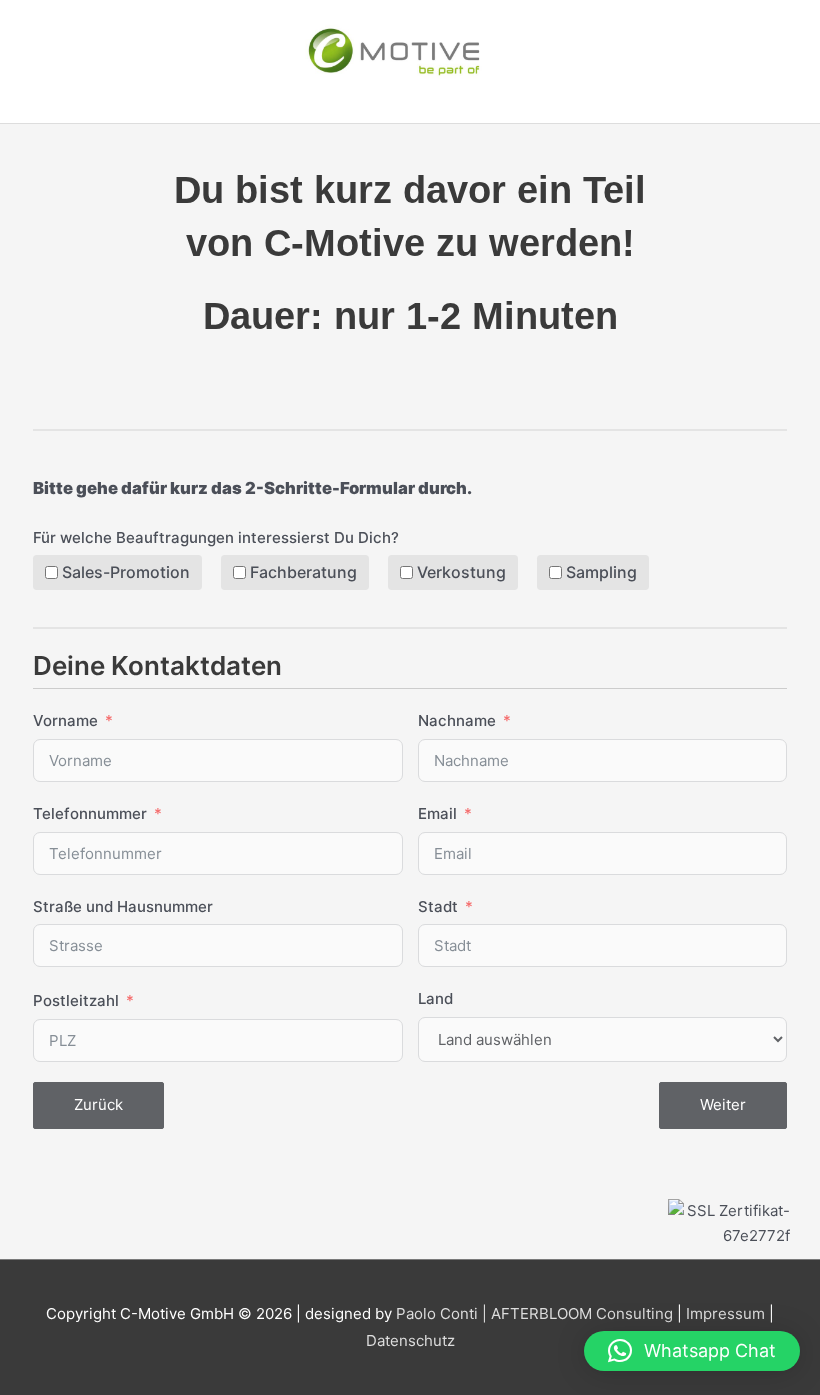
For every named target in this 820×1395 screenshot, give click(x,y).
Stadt (438, 906)
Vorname (65, 720)
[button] (692, 1351)
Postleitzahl (76, 1000)
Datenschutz (410, 1340)
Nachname (457, 720)
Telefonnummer (90, 813)
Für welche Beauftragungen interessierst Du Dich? (216, 537)
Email (437, 813)
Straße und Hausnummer (123, 906)
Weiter (723, 1104)
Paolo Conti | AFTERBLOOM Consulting (534, 1313)
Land (435, 998)
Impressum (725, 1313)
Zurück (98, 1104)
